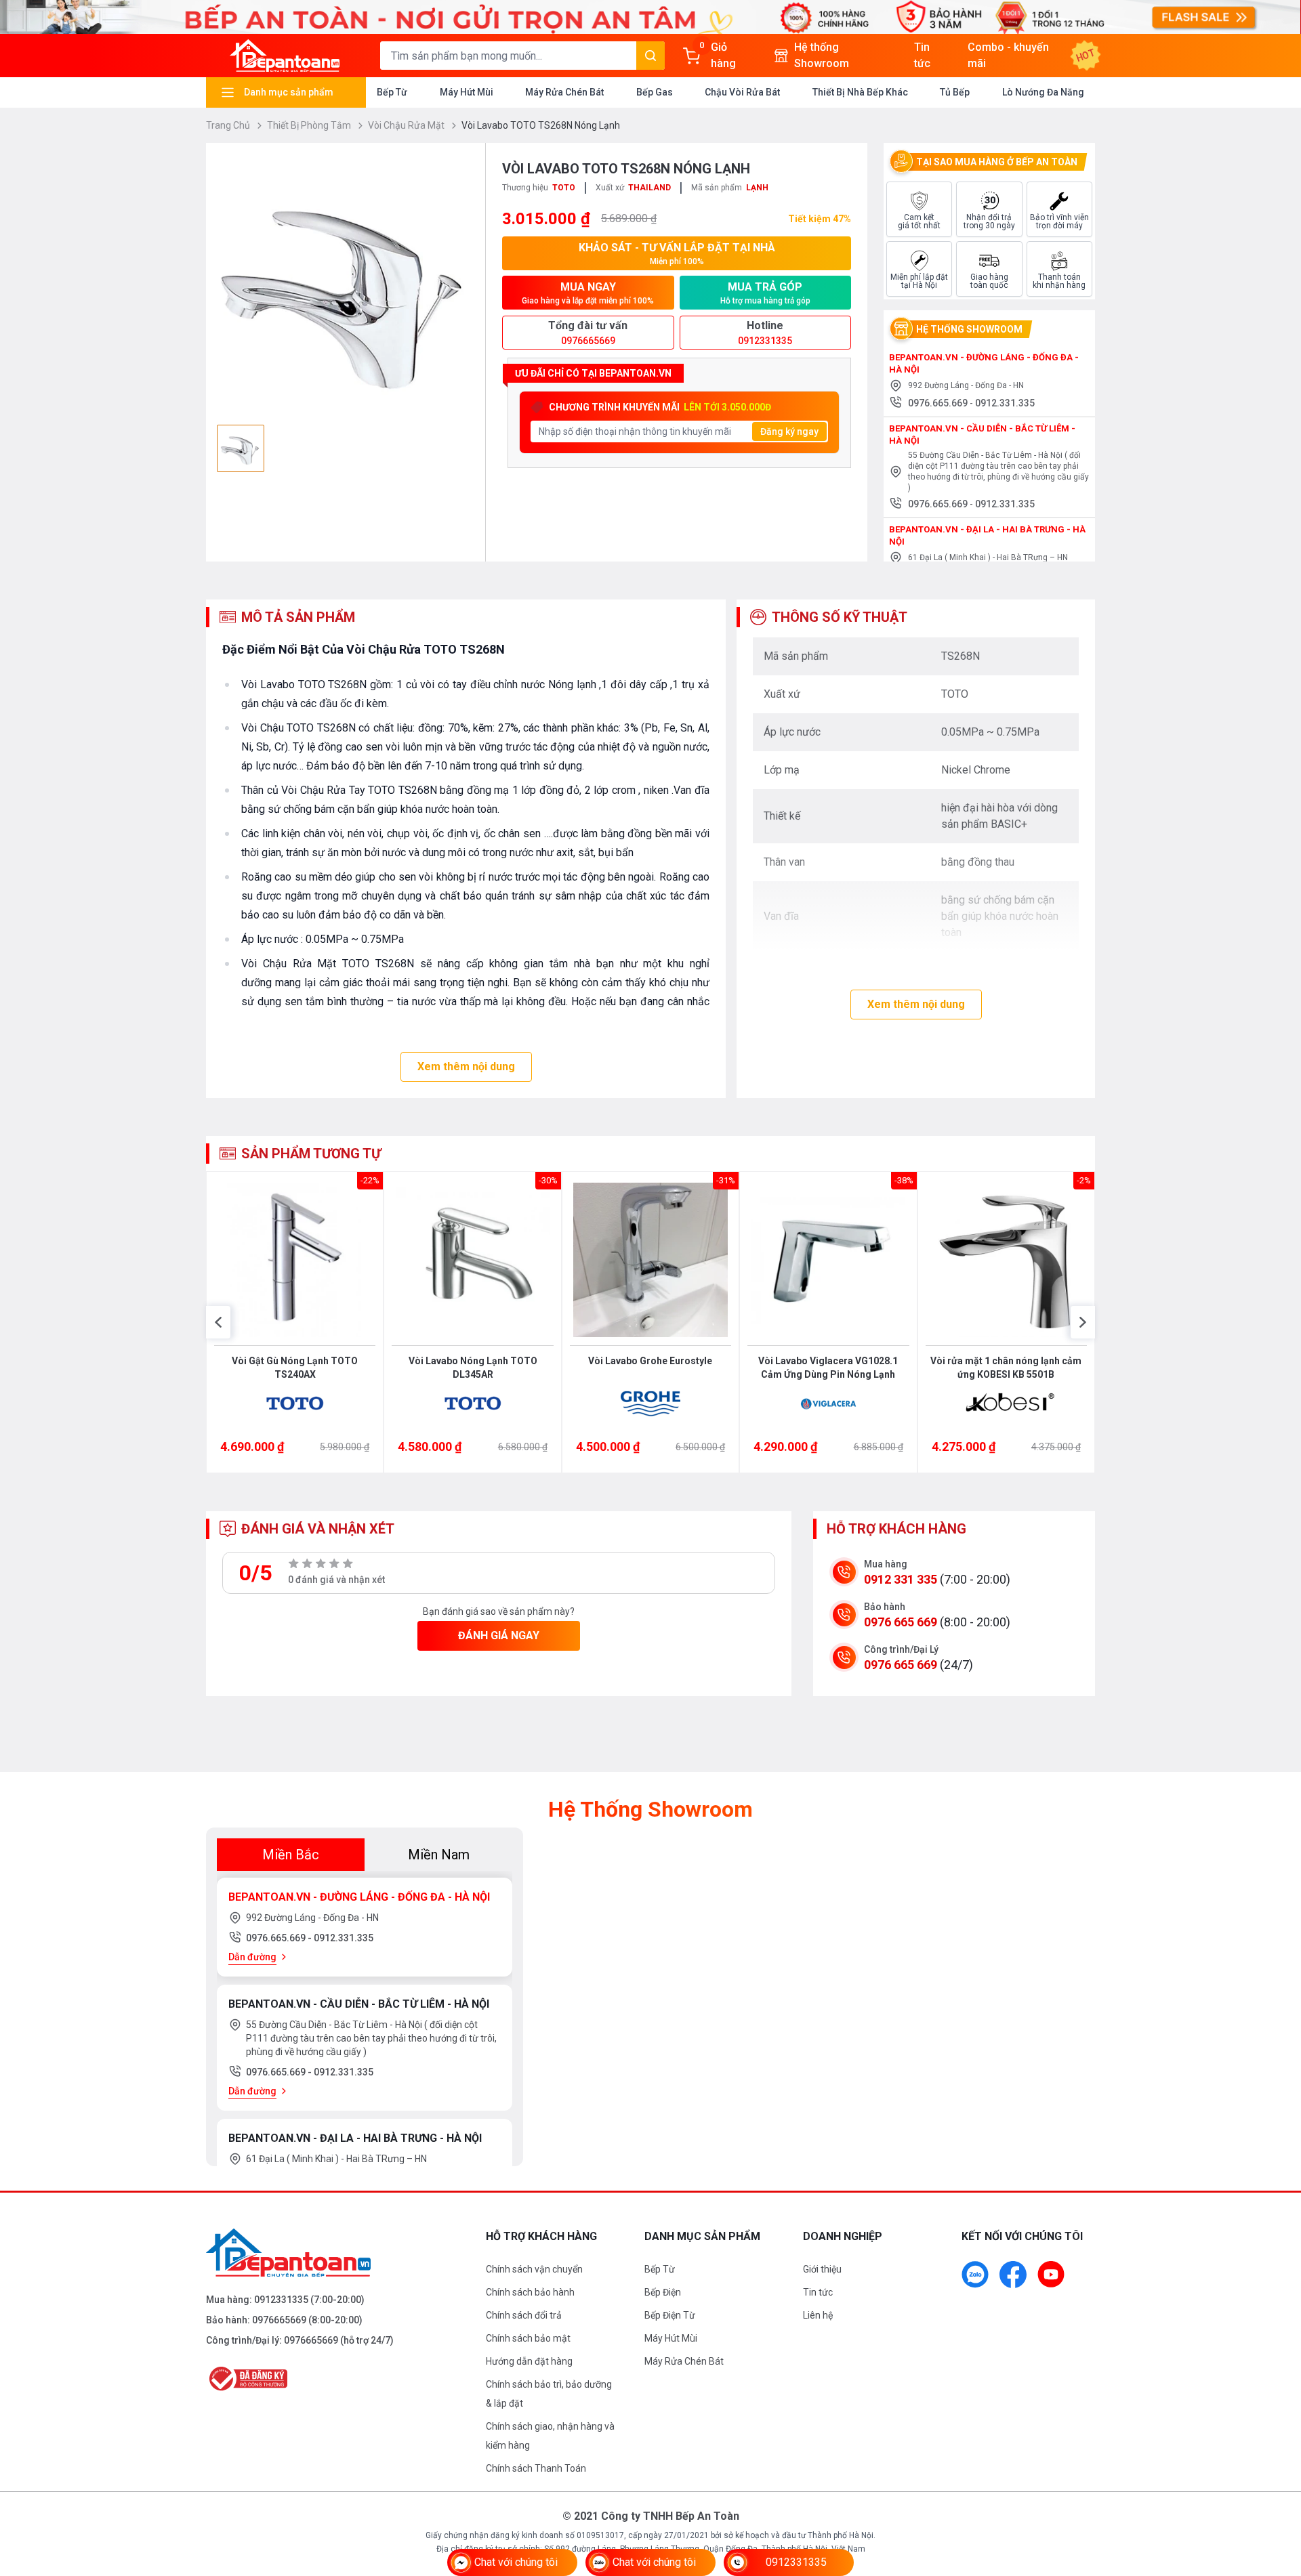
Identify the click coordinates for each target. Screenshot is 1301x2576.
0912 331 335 (901, 1579)
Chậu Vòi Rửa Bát (742, 92)
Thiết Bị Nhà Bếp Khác (860, 92)
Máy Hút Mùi (467, 92)
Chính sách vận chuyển (534, 2269)
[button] (218, 1322)
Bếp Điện (663, 2292)
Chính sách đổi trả (524, 2315)
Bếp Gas (655, 92)
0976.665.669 (939, 403)
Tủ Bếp (955, 92)
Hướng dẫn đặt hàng (529, 2361)
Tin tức (818, 2292)
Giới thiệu (822, 2269)
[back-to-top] (1275, 2492)
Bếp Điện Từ (670, 2315)
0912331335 (281, 2300)
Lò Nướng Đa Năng (1043, 92)
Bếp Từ (392, 92)
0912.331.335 (1005, 403)
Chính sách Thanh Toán (536, 2468)
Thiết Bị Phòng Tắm (310, 125)
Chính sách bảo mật (528, 2338)
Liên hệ (818, 2315)
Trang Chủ (229, 125)
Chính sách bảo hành (530, 2292)
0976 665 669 (901, 1622)
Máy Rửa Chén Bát (564, 92)
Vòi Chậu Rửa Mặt (407, 125)
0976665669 (279, 2320)
